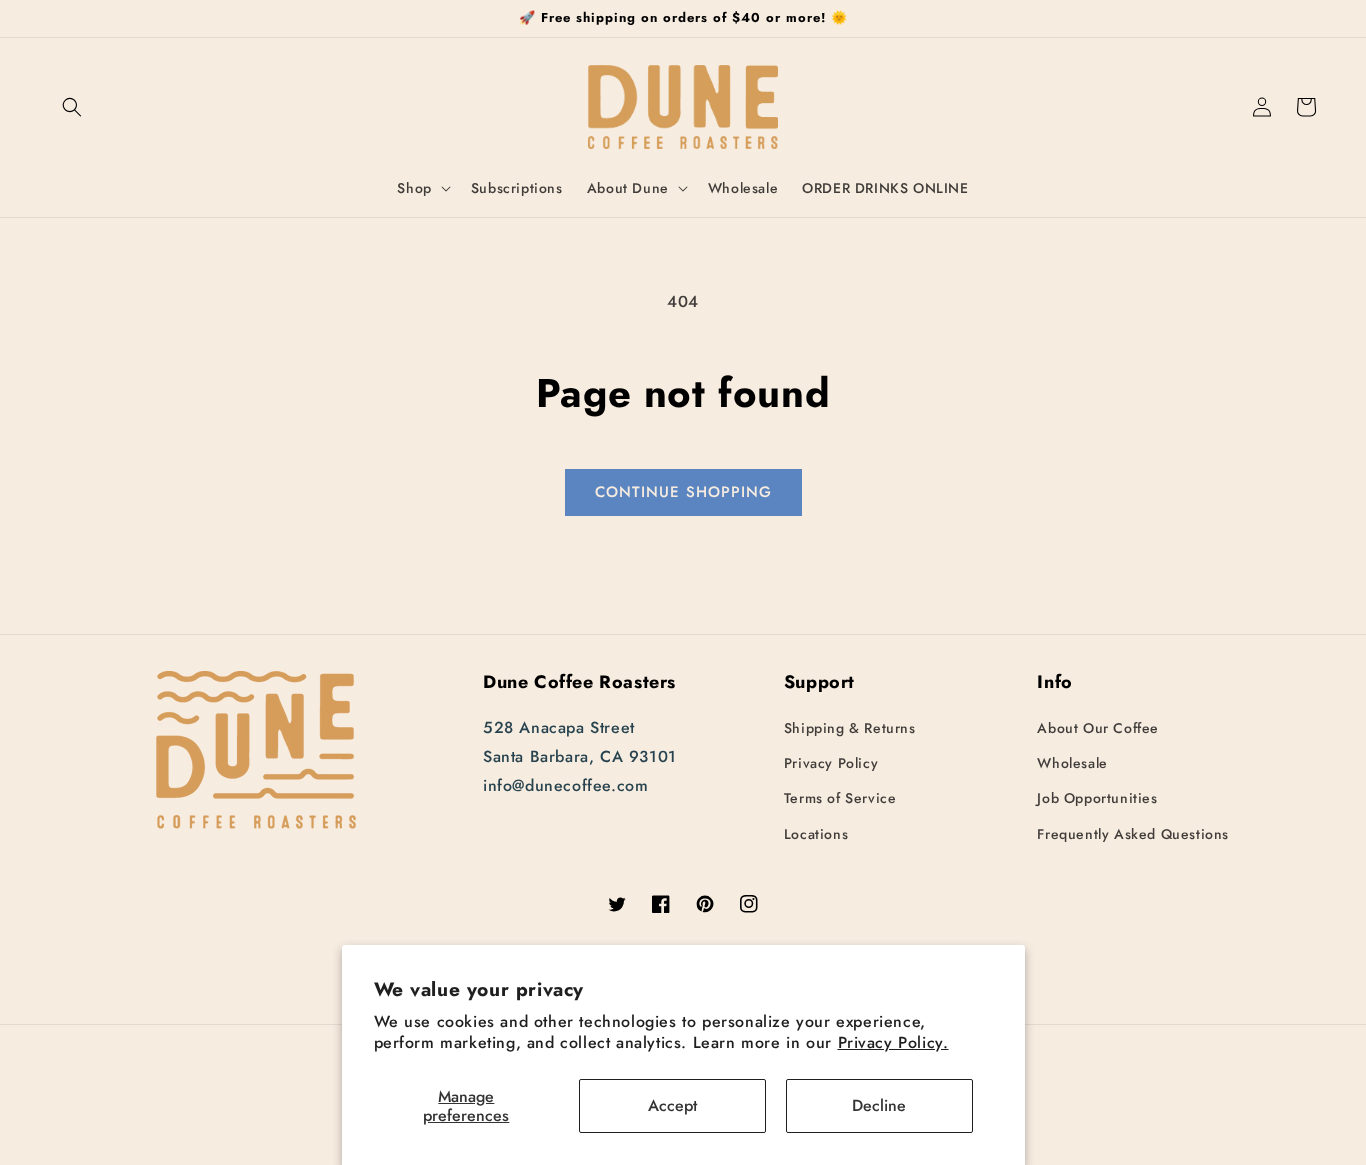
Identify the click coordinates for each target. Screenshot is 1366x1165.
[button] (72, 107)
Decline (879, 1105)
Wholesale (1072, 763)
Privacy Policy (831, 763)
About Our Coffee (1098, 728)
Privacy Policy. (893, 1042)
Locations (816, 834)
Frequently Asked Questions (1133, 834)
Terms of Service (840, 798)
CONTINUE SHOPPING (683, 492)
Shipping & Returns (850, 728)
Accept (672, 1105)
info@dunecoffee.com (565, 785)
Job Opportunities (1097, 798)
